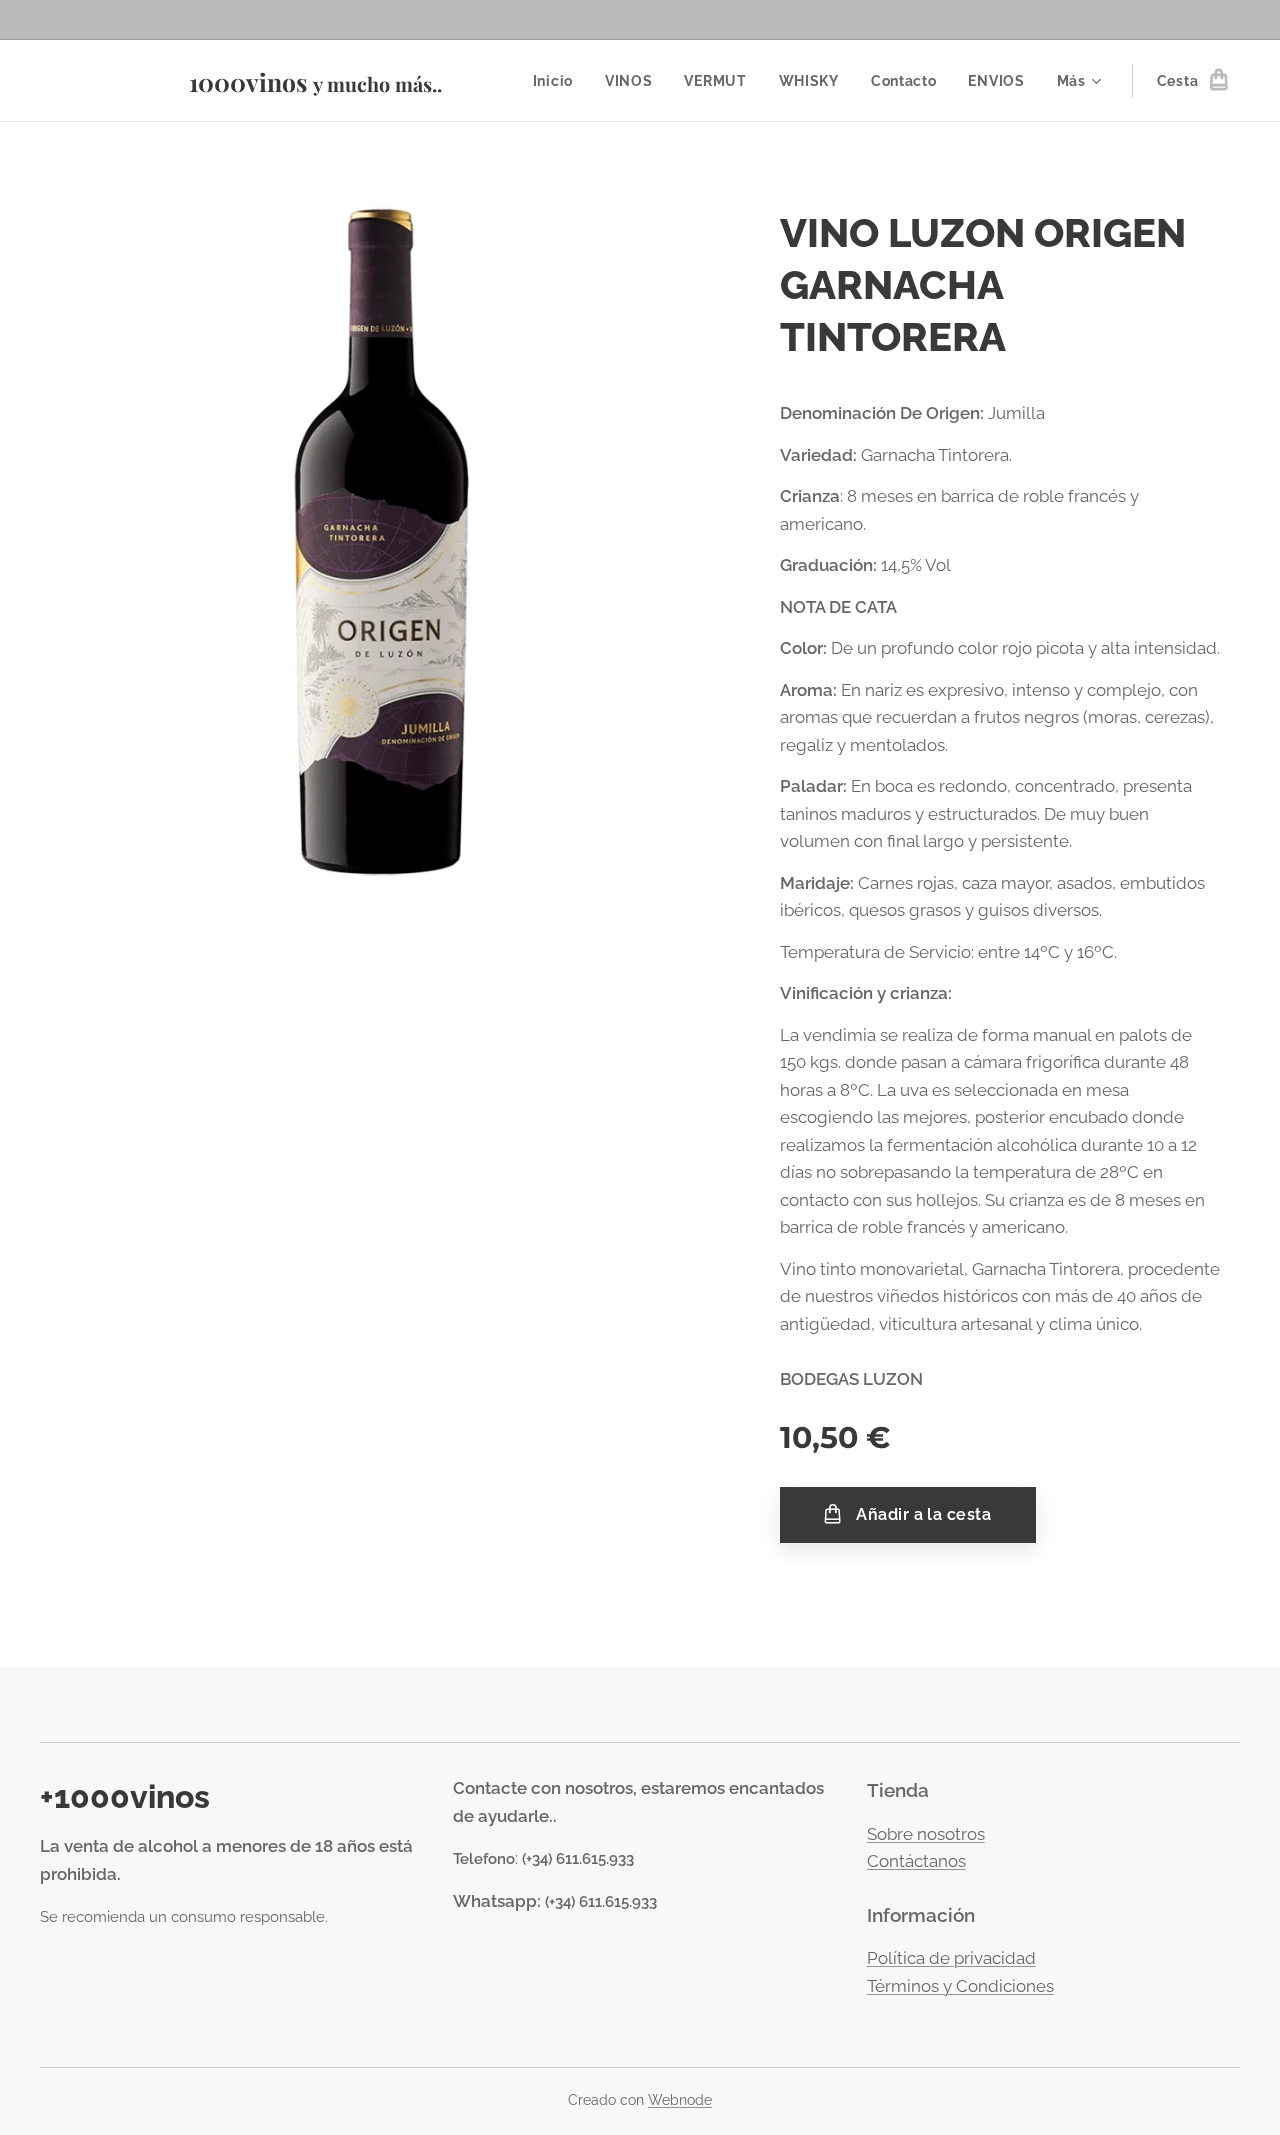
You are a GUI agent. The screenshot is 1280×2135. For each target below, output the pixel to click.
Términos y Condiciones (960, 1986)
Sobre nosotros (926, 1834)
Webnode (680, 2100)
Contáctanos (916, 1861)
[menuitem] (558, 81)
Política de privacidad (951, 1958)
